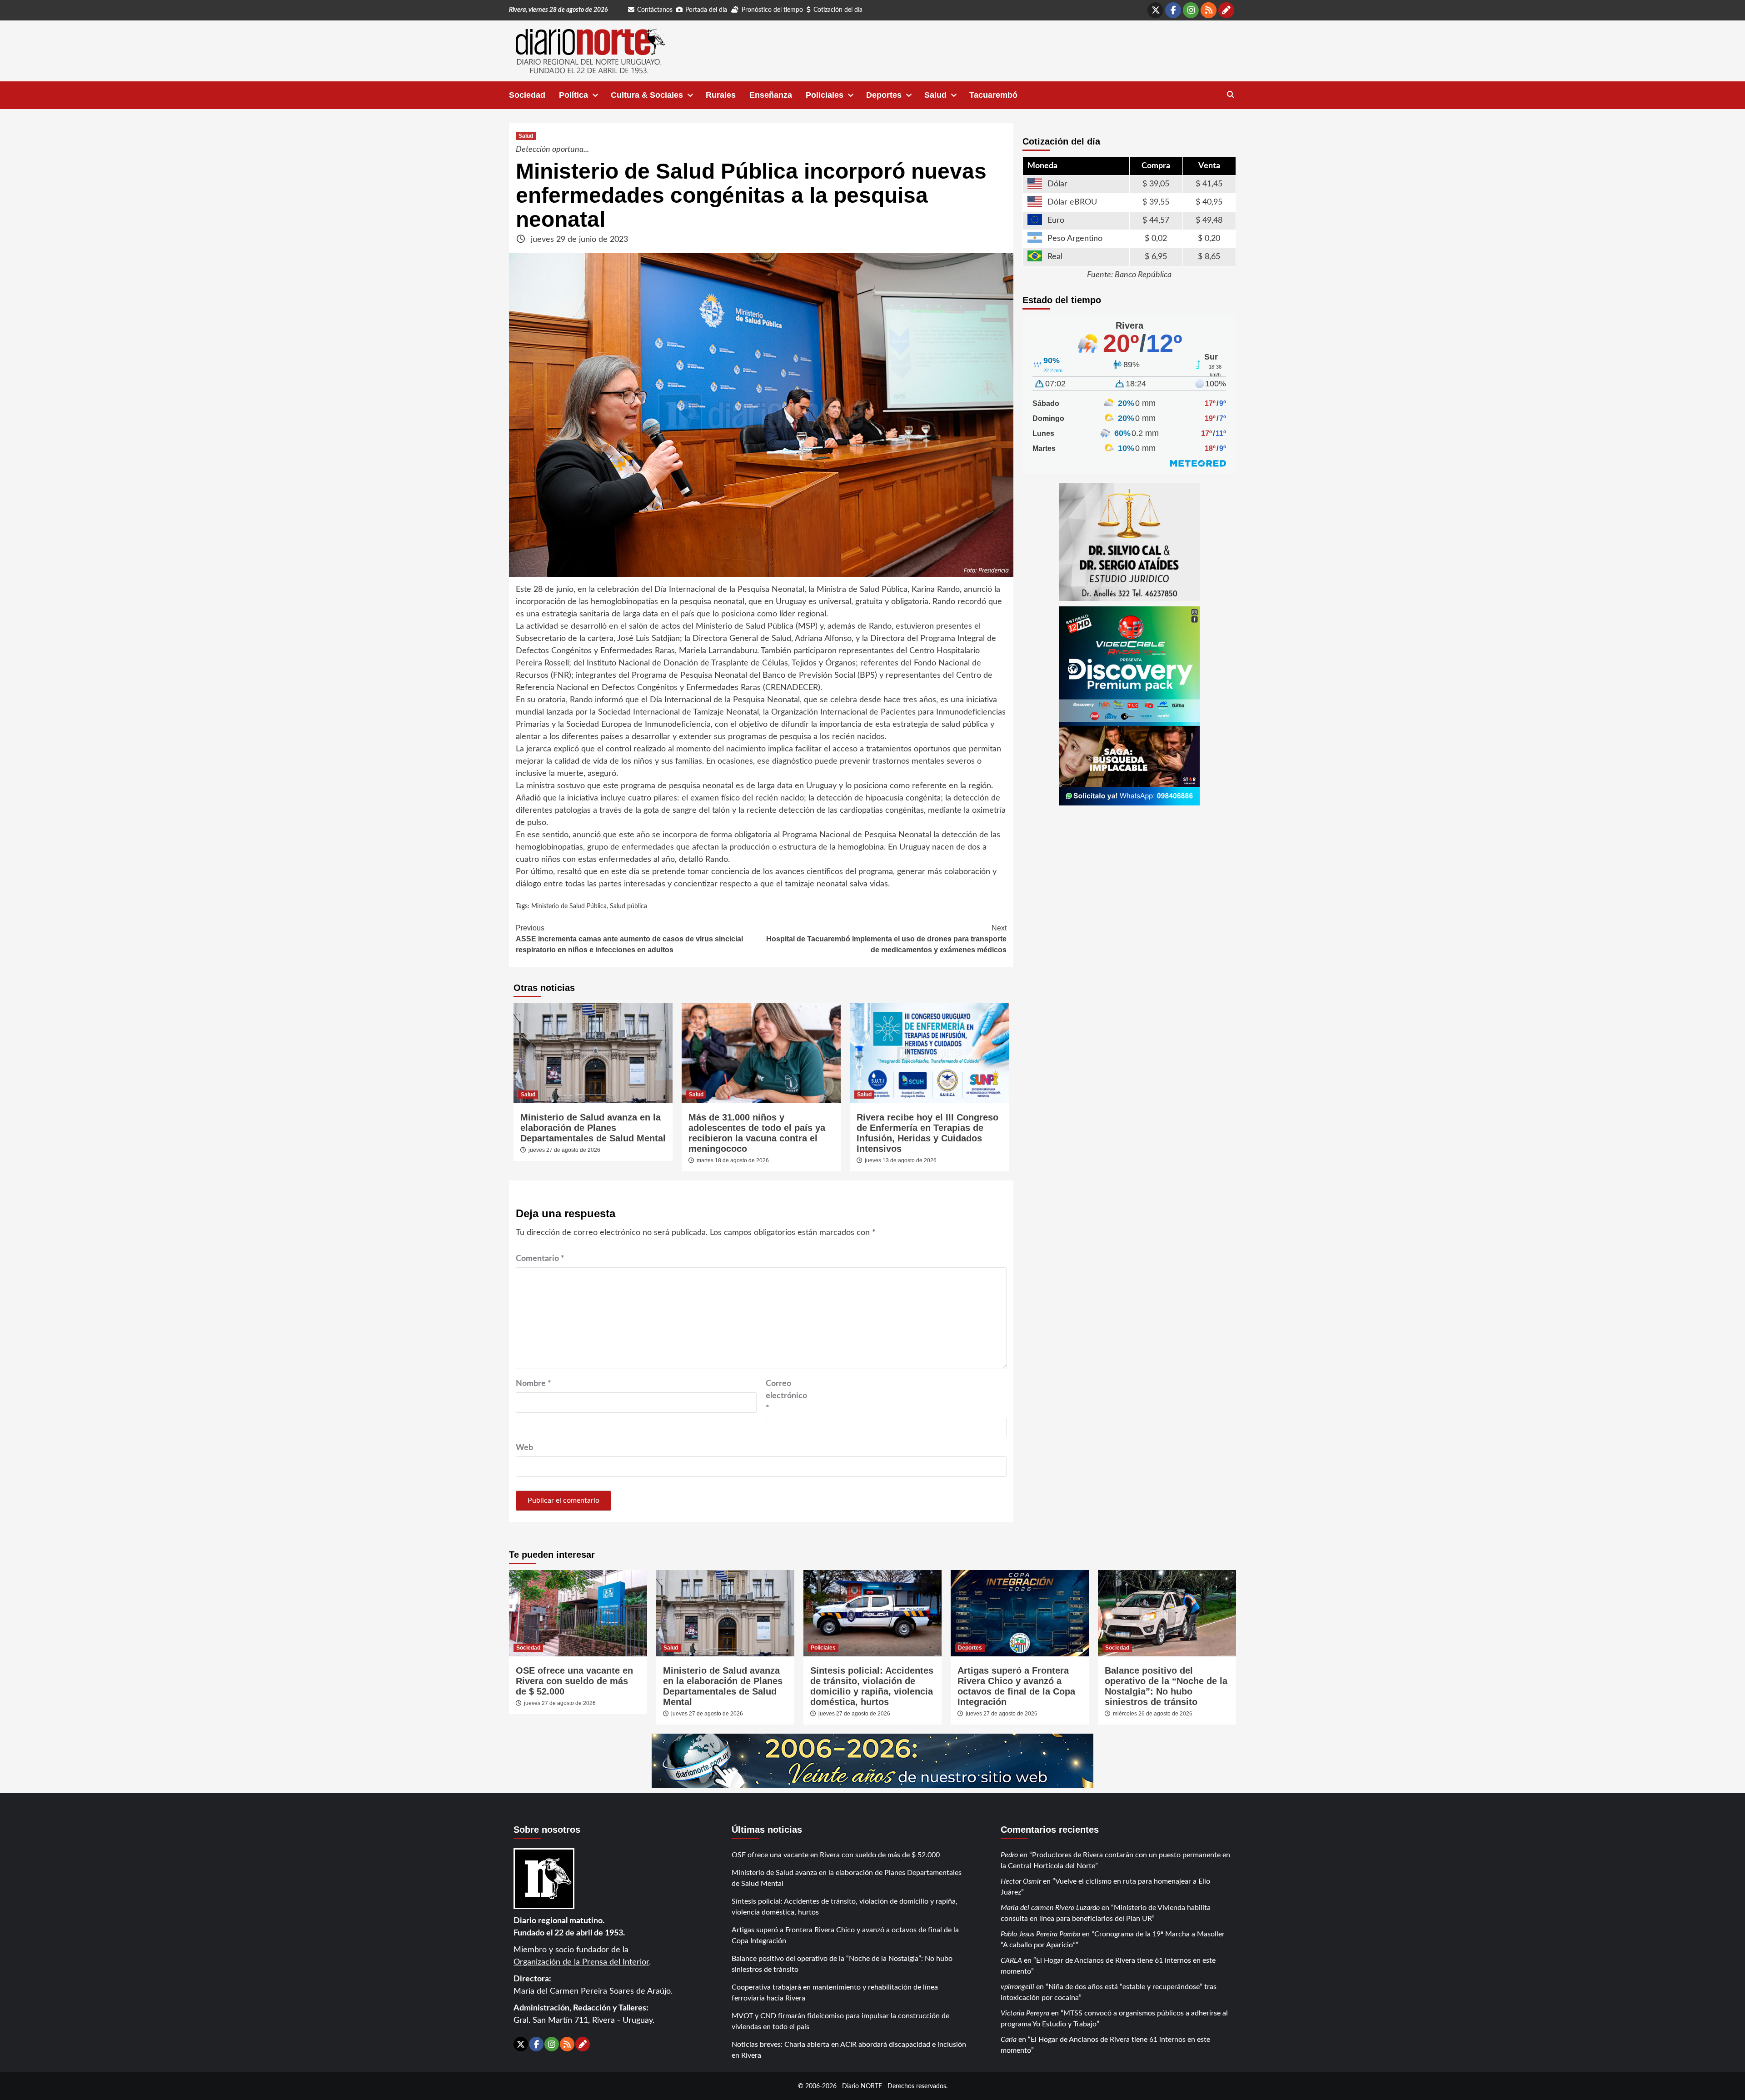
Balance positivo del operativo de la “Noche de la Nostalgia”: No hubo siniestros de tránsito (1166, 1686)
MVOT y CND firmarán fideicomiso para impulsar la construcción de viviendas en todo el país (840, 2021)
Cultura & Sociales (647, 95)
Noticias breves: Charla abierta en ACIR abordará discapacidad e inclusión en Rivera (849, 2050)
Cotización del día (838, 10)
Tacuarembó (993, 95)
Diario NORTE (862, 2086)
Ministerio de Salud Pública (569, 906)
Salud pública (628, 906)
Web (524, 1448)
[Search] (1230, 95)
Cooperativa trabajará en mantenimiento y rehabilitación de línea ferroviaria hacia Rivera (835, 1993)
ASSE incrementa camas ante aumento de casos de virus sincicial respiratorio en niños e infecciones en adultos (629, 939)
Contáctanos (655, 10)
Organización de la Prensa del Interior (581, 1962)
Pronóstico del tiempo (772, 10)
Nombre (533, 1384)
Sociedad (527, 95)
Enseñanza (771, 95)
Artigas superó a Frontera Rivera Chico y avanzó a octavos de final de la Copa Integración (1016, 1686)
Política (573, 95)
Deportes (884, 95)
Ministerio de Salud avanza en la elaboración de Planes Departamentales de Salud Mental (593, 1128)
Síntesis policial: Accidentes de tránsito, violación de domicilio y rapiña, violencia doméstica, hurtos (872, 1686)
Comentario (540, 1259)
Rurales (721, 95)
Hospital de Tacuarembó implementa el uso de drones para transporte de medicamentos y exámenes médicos (886, 939)
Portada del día (706, 10)
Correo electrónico (786, 1396)
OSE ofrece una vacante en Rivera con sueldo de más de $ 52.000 (574, 1681)
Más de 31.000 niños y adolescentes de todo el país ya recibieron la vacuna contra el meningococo (757, 1133)
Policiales (825, 95)
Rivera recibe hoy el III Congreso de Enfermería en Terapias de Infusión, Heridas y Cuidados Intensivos (927, 1133)
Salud (935, 95)
